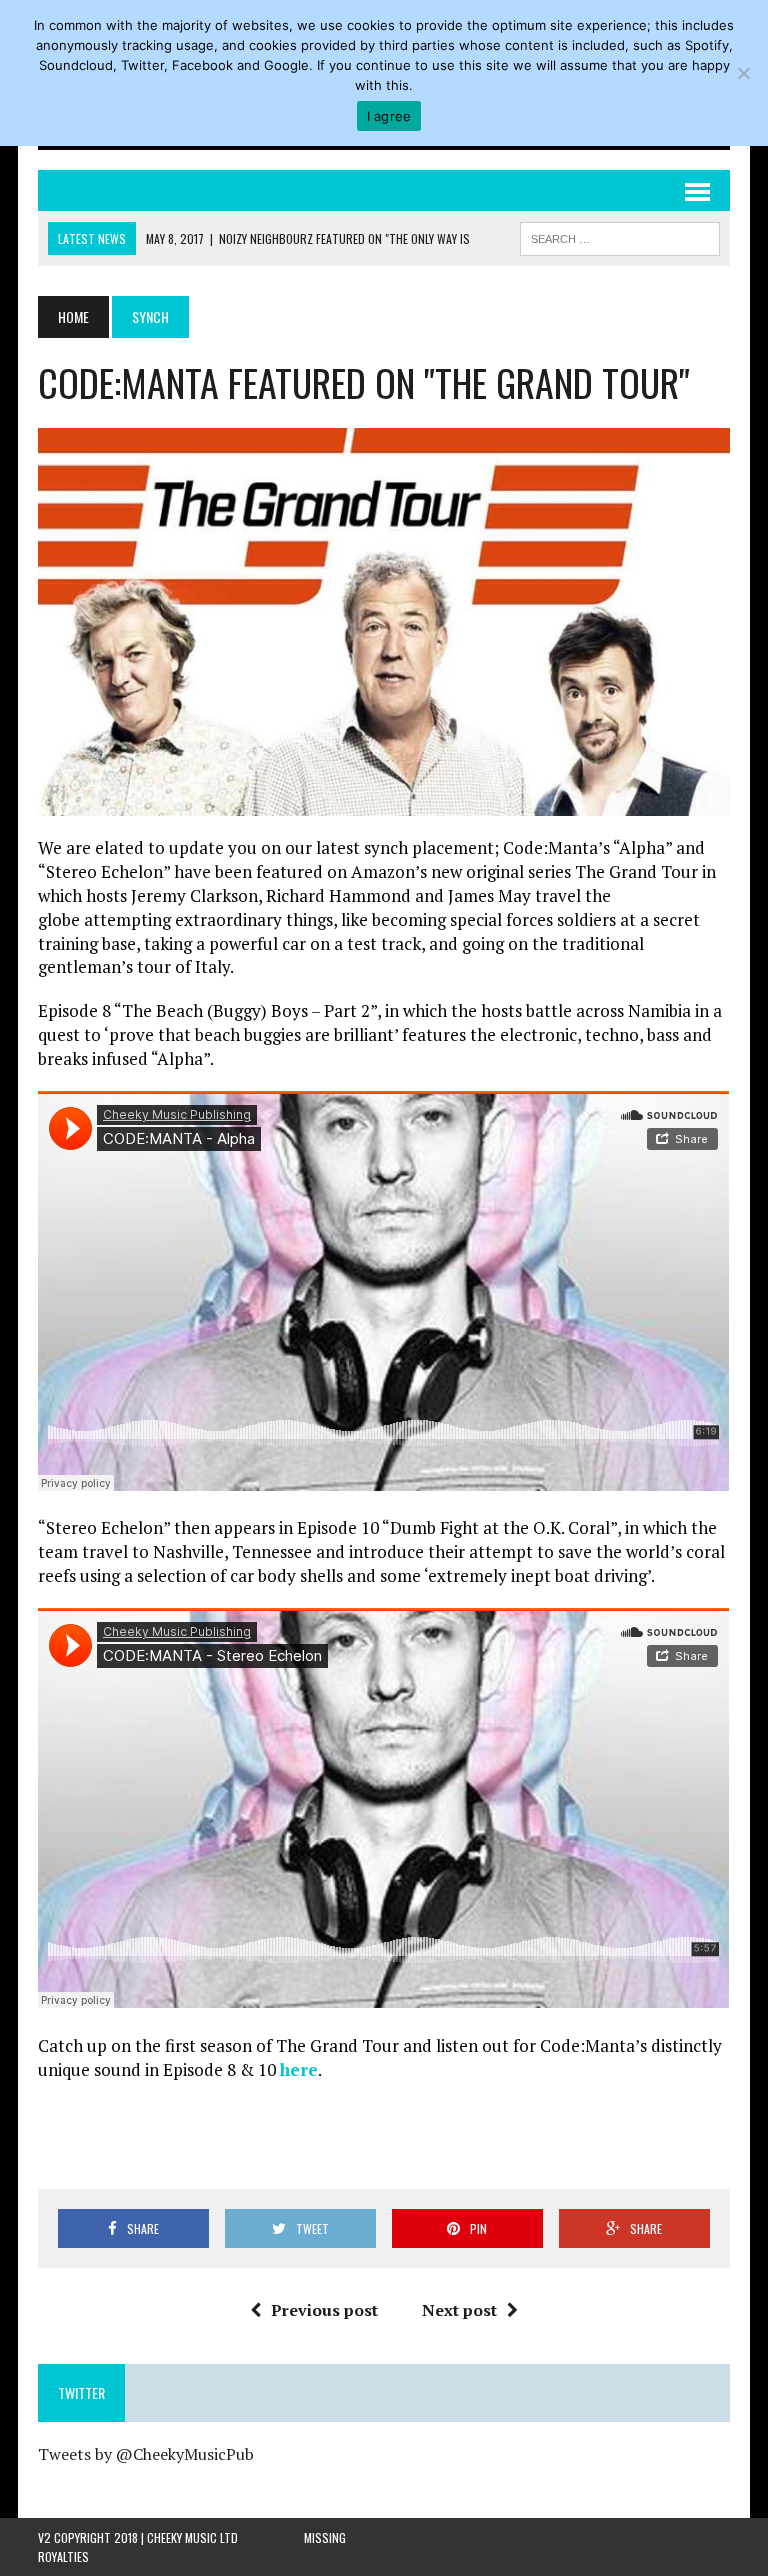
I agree (389, 116)
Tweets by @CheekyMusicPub (146, 2454)
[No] (743, 73)
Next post (459, 2310)
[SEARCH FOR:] (620, 236)
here (299, 2069)
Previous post (324, 2310)
